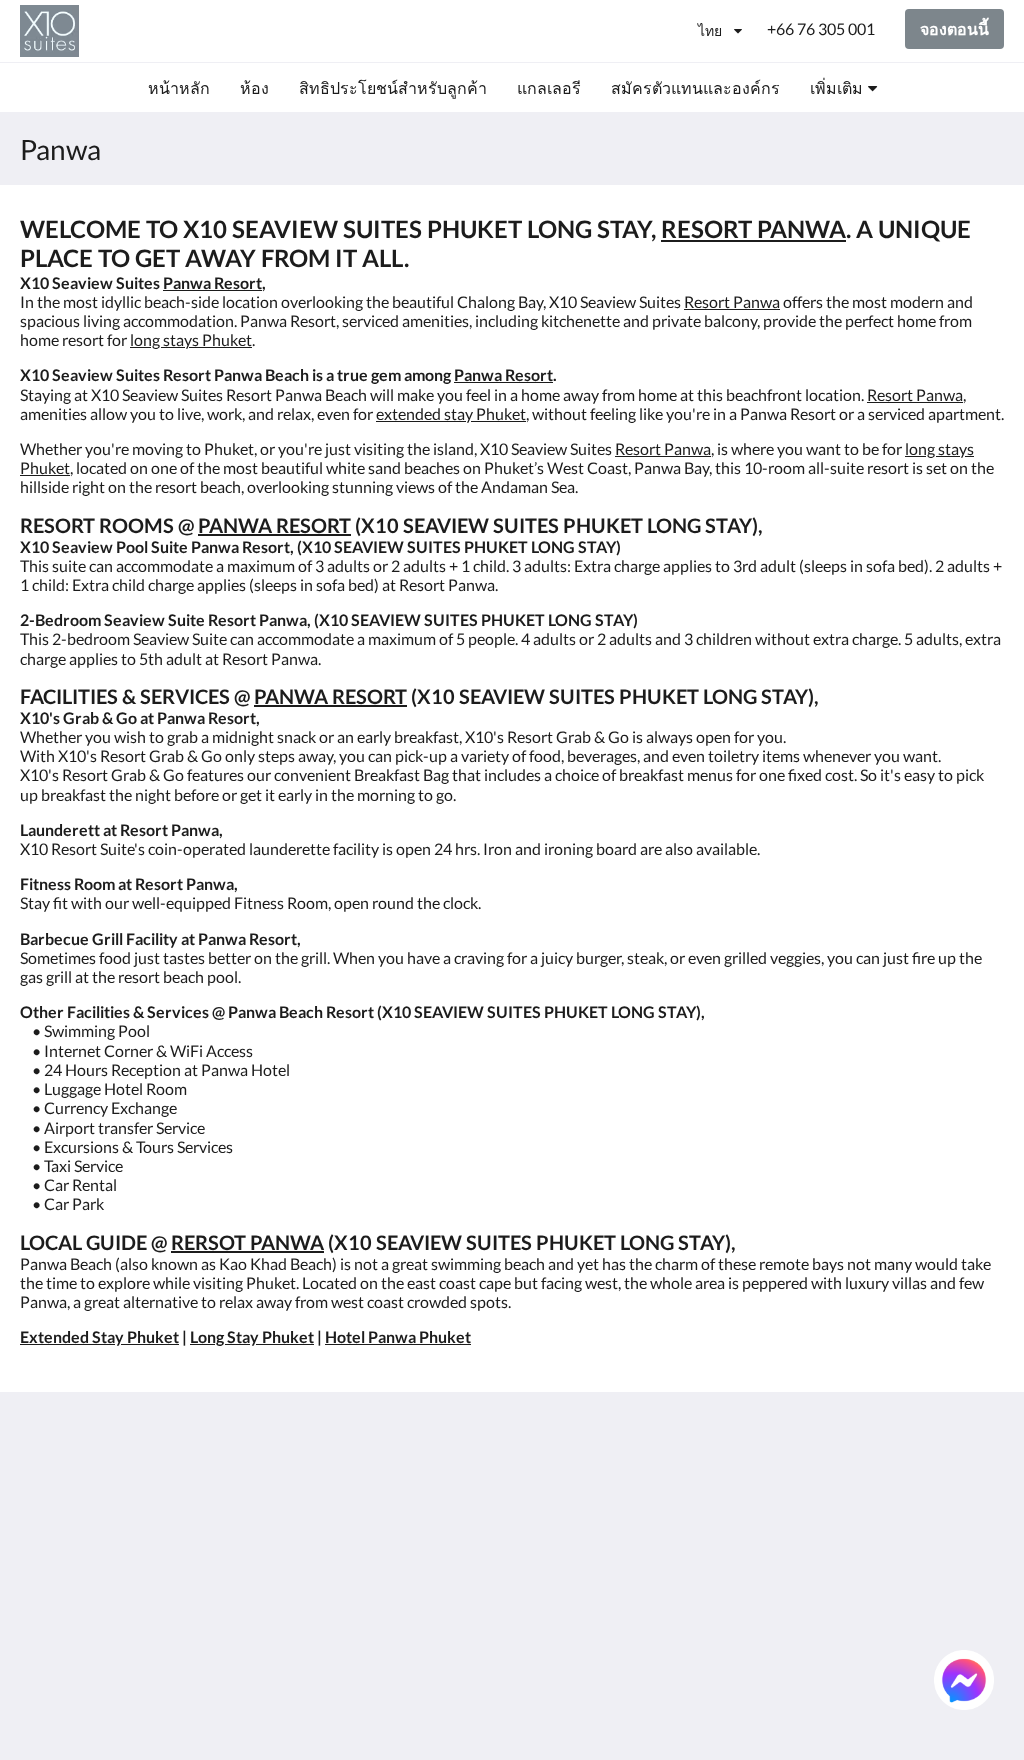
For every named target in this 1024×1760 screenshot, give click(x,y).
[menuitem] (179, 88)
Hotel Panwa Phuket (398, 1336)
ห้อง (535, 1496)
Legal (373, 1564)
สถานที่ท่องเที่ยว (578, 1615)
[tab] (429, 1446)
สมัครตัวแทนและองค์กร (581, 1590)
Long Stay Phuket (252, 1336)
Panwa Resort (212, 282)
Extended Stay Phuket (99, 1336)
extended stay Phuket (451, 413)
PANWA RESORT (274, 525)
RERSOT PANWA (247, 1242)
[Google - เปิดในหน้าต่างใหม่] (929, 1491)
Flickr (540, 1632)
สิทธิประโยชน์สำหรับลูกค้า (595, 1522)
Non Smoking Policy (423, 1547)
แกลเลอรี (553, 1547)
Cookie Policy (402, 1530)
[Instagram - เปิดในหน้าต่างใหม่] (984, 1491)
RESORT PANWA (753, 228)
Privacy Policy (403, 1513)
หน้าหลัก (552, 1479)
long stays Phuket (191, 339)
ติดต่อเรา (552, 1649)
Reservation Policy (419, 1496)
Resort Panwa (732, 301)
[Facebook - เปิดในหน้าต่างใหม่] (874, 1491)
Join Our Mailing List (426, 1479)
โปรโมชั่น (556, 1564)
